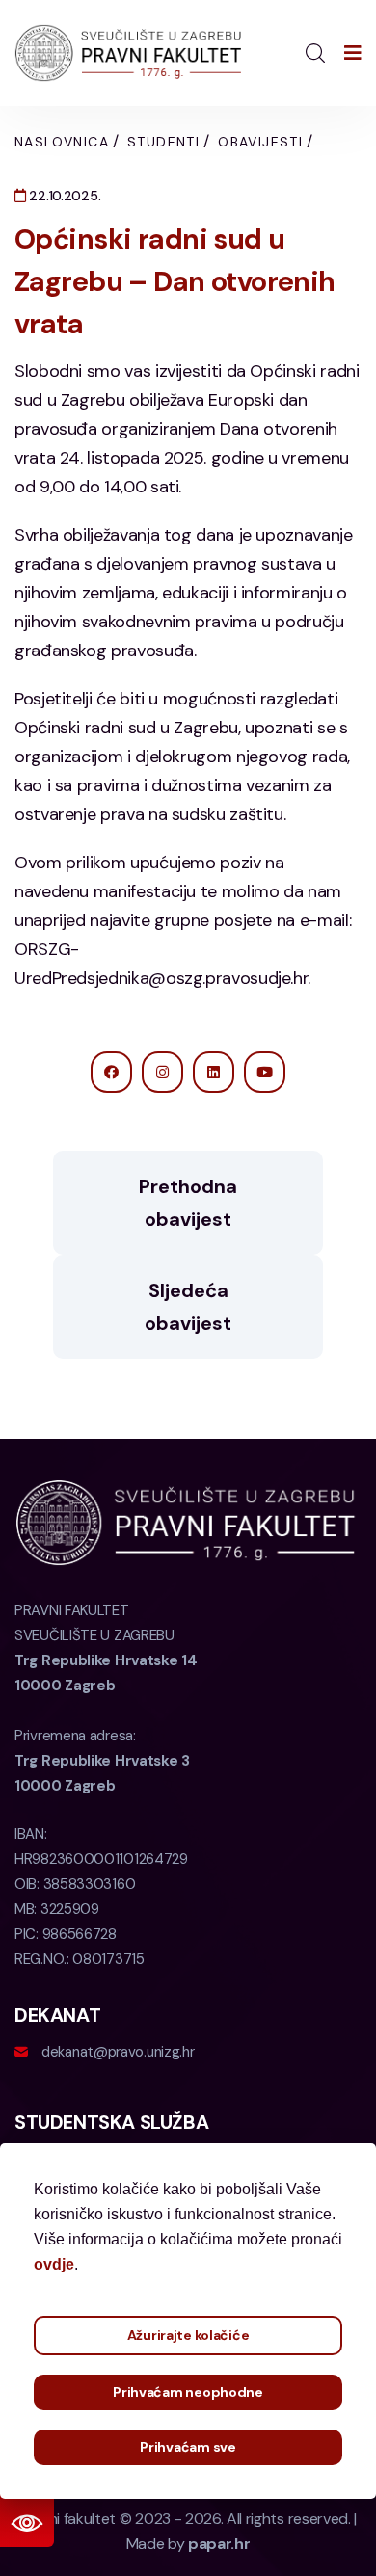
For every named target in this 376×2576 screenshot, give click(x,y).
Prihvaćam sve (188, 2447)
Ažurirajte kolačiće (188, 2335)
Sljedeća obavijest (188, 1307)
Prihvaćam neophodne (188, 2392)
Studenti (163, 142)
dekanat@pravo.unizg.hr (118, 2052)
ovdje (54, 2264)
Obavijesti (260, 142)
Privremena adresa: (102, 1761)
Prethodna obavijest (188, 1203)
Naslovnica (62, 142)
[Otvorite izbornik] (353, 53)
